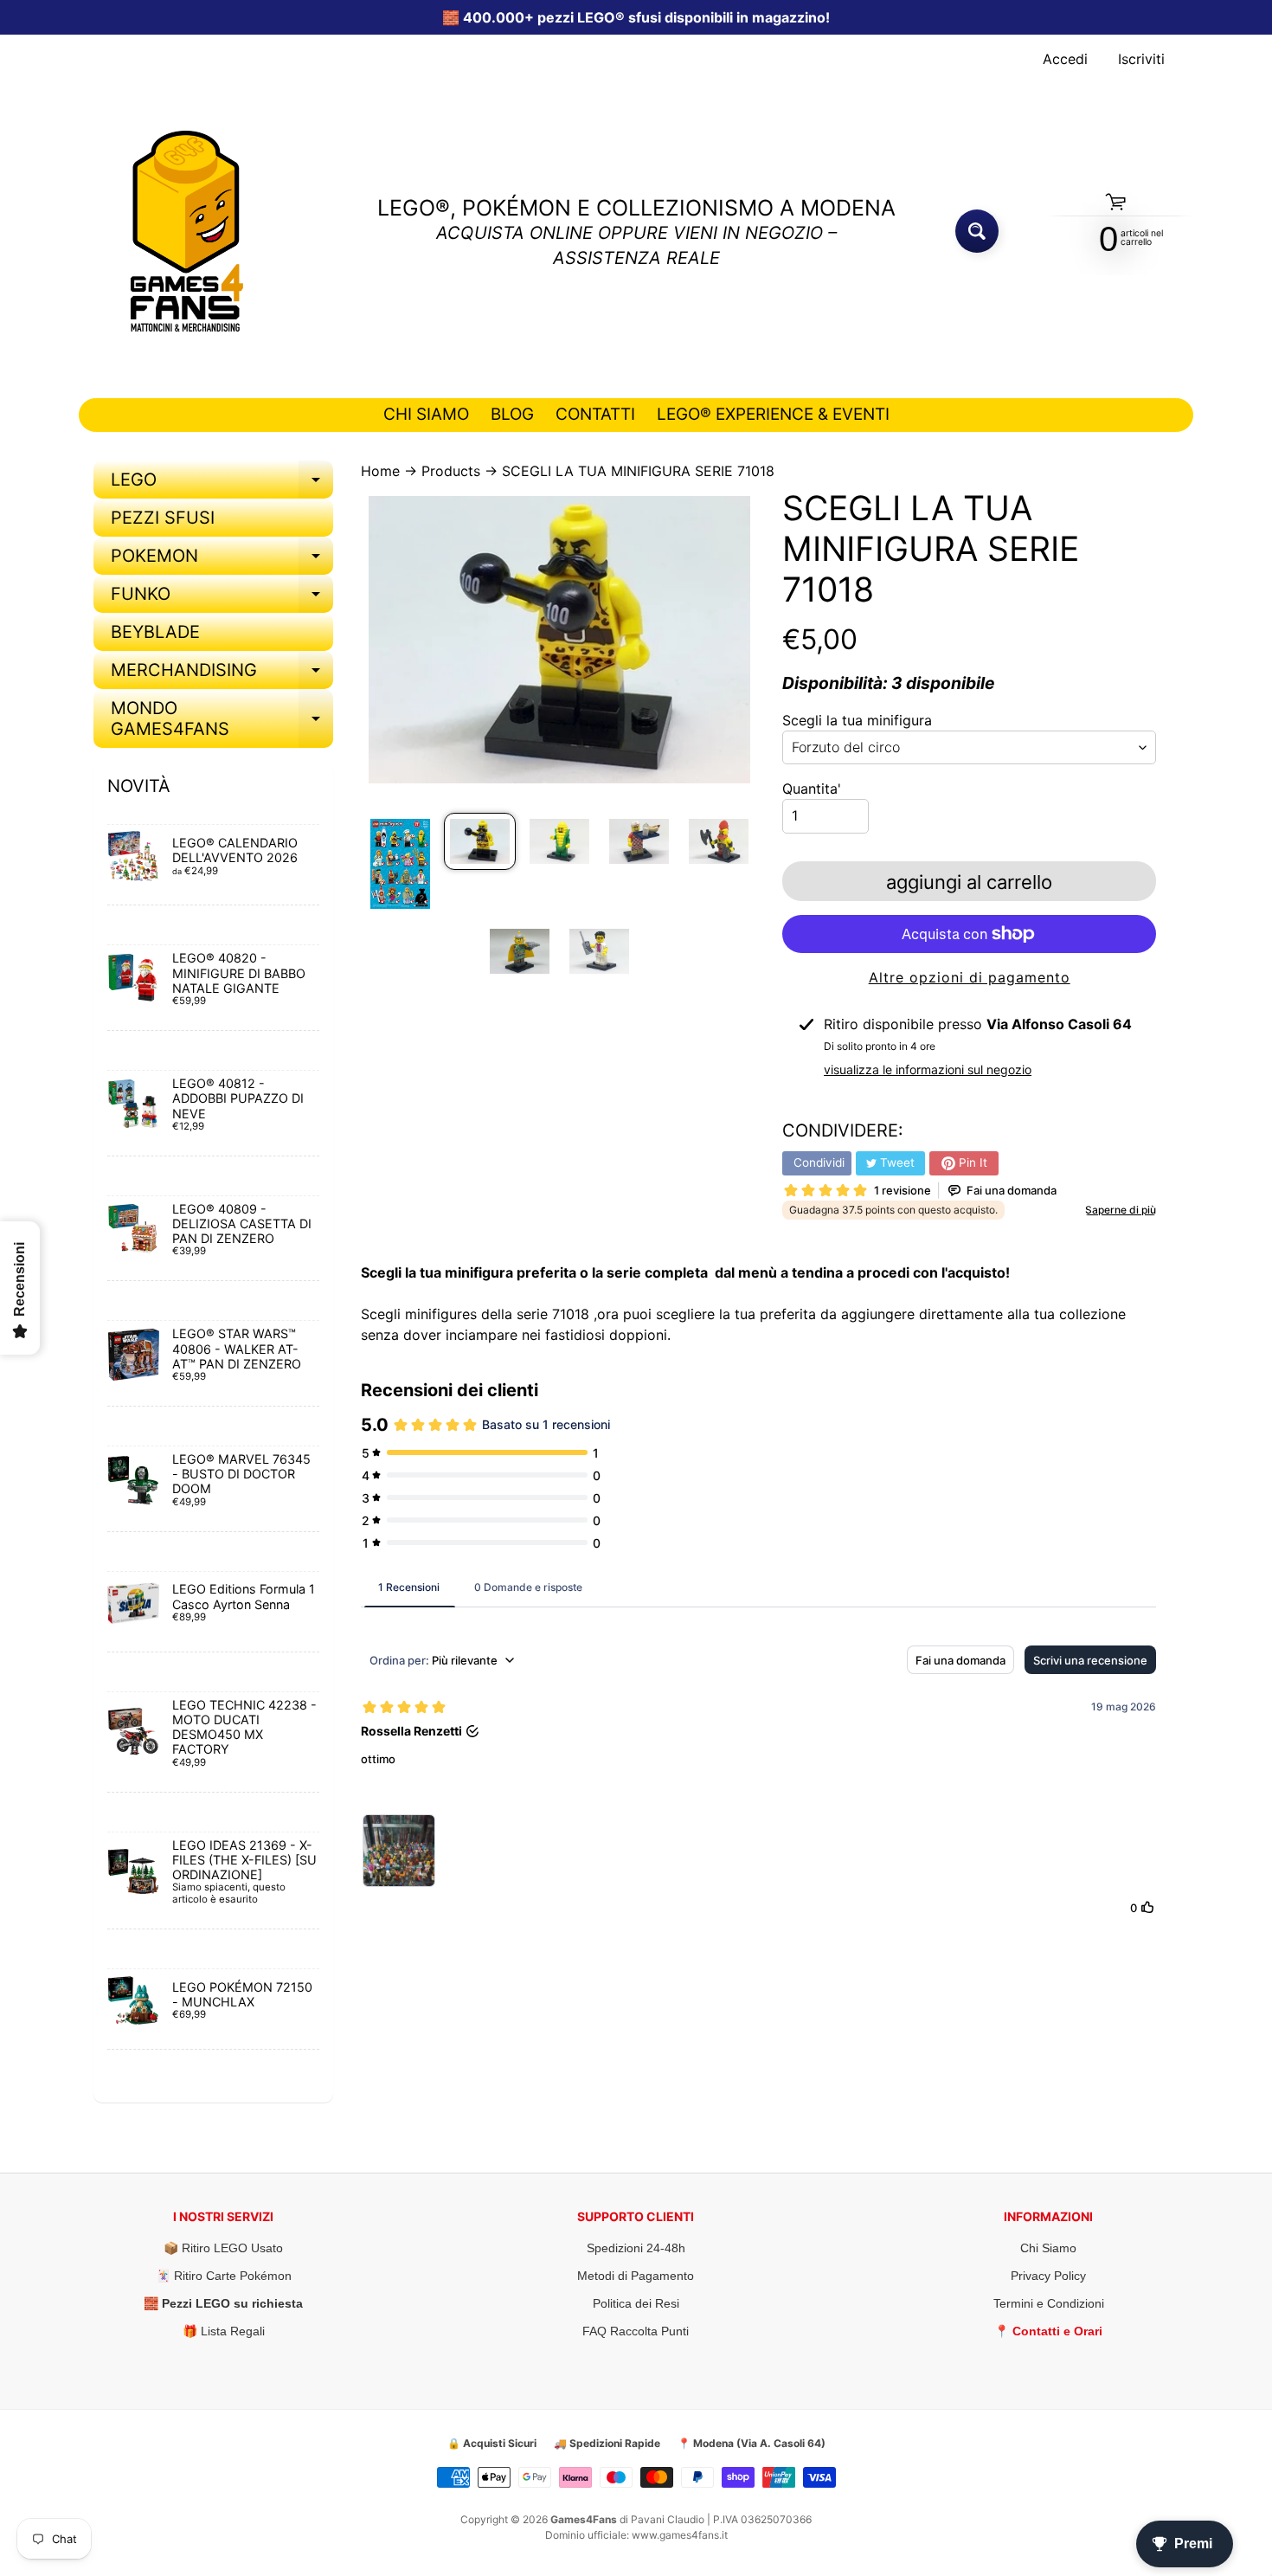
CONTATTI (595, 414)
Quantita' (812, 789)
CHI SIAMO (426, 414)
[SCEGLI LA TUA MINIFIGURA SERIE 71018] (400, 863)
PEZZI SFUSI (163, 518)
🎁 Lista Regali (224, 2331)
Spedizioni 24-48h (636, 2248)
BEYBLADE (155, 632)
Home (380, 471)
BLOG (512, 414)
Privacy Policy (1048, 2276)
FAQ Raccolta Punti (636, 2331)
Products (451, 471)
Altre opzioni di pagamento (970, 977)
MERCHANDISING (222, 674)
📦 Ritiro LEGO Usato (223, 2248)
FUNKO (222, 598)
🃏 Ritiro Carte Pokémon (224, 2276)
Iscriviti (1141, 59)
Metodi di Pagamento (636, 2276)
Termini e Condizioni (1049, 2303)
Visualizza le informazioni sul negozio (928, 1069)
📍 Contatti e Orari (1048, 2331)
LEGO (222, 484)
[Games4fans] (187, 231)
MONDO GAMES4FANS (222, 719)
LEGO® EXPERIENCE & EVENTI (773, 414)
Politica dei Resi (636, 2303)
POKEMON (222, 560)
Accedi (1065, 59)
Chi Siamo (1048, 2248)
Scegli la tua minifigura (857, 720)
